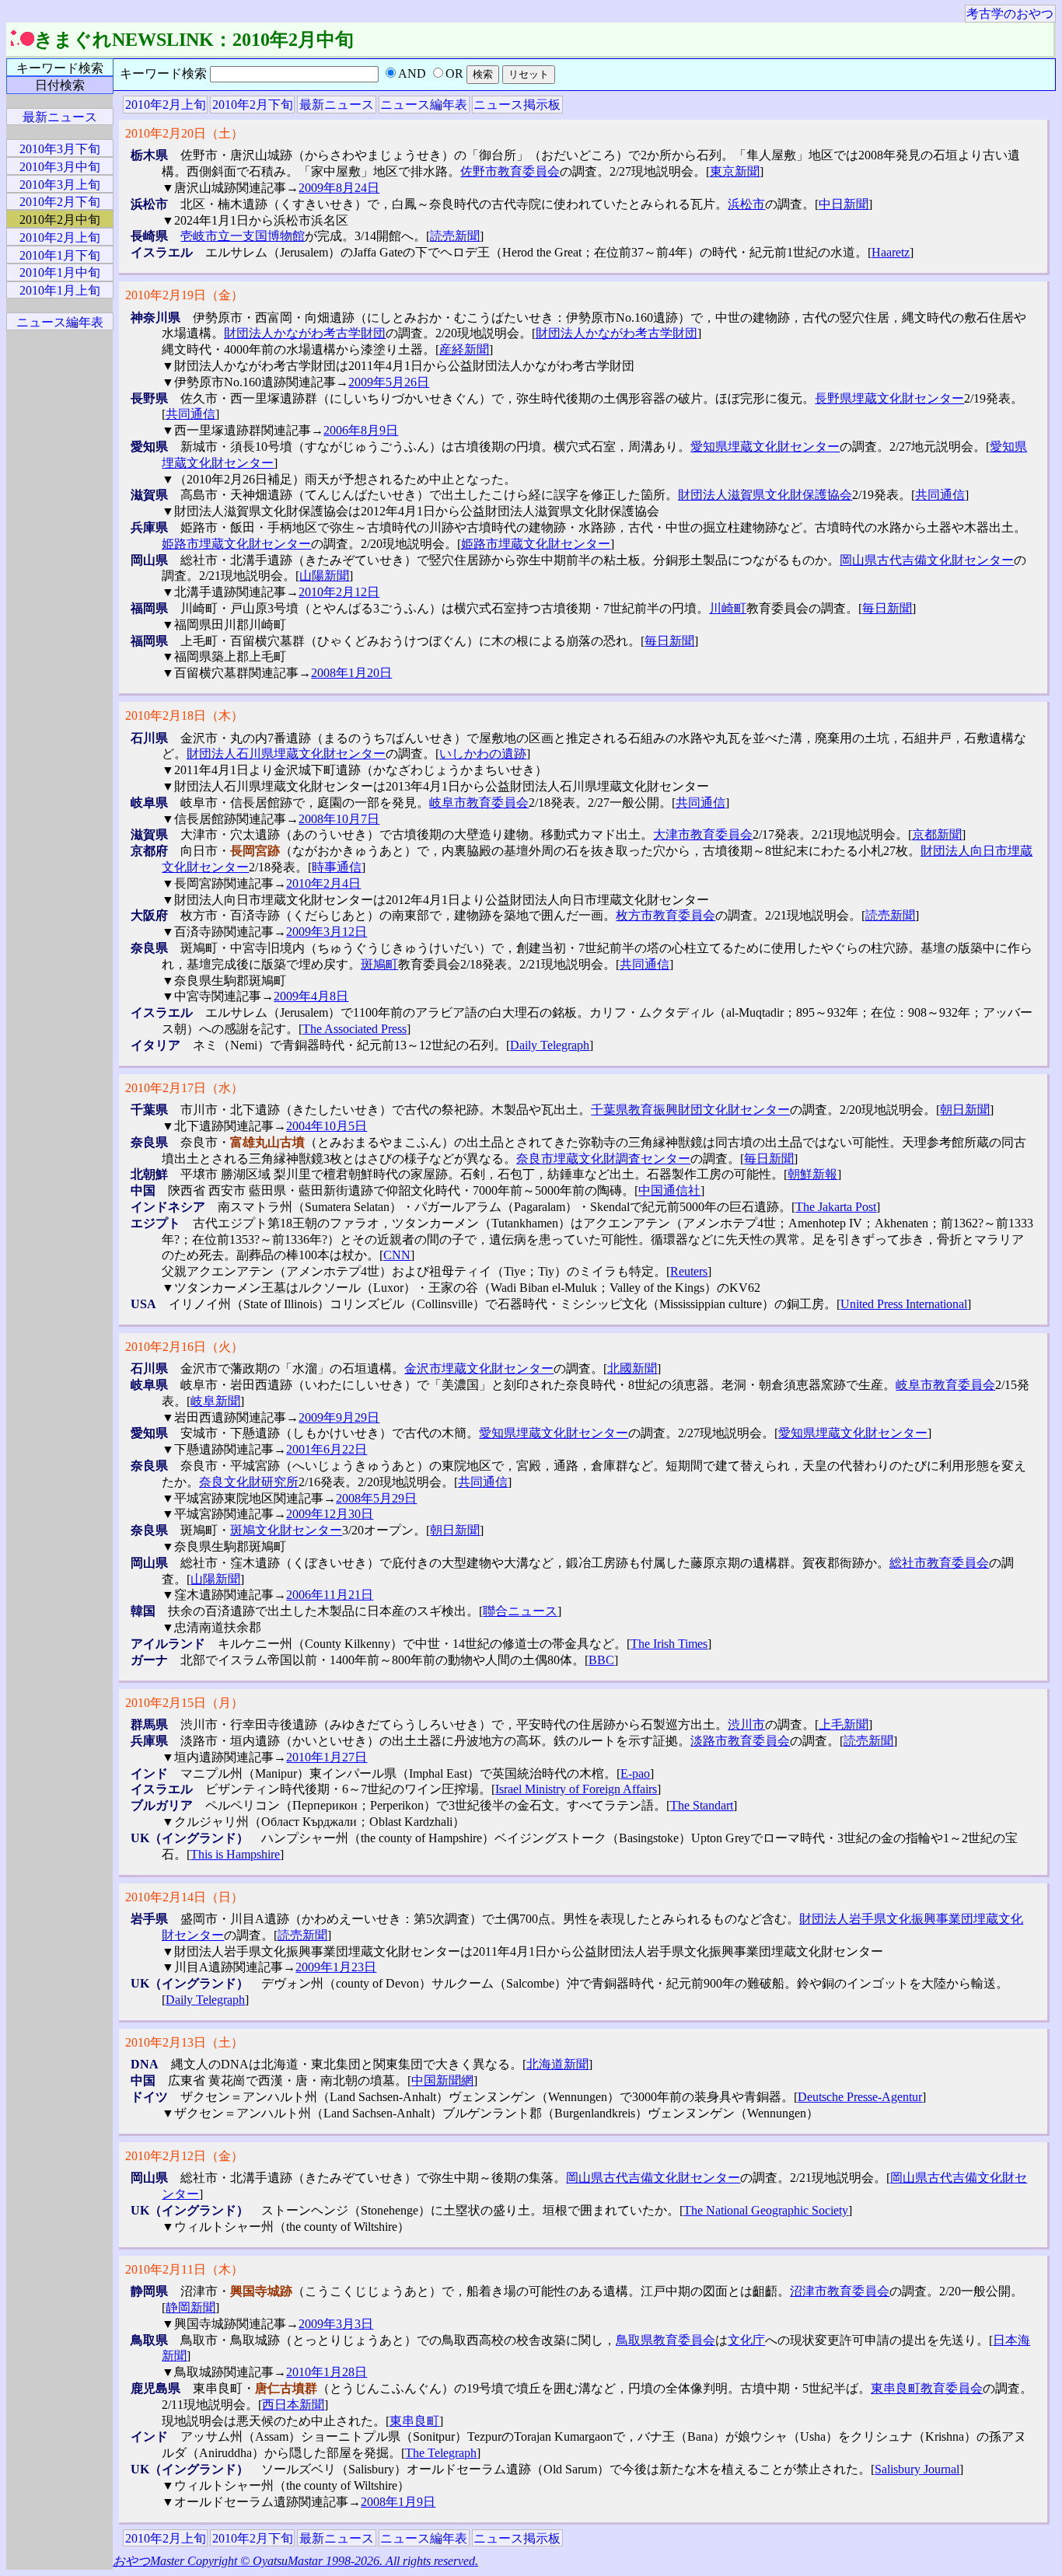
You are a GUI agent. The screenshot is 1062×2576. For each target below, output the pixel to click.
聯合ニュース (520, 1611)
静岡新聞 (190, 2307)
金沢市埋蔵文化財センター (479, 1368)
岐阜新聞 (215, 1401)
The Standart (702, 1805)
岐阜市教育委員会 (479, 803)
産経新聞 (464, 349)
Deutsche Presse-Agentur (860, 2097)
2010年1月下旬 (60, 255)
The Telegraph (441, 2453)
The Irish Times (669, 1644)
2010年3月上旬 (60, 185)
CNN (397, 1255)
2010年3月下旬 (60, 149)
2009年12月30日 (330, 1514)
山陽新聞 (324, 576)
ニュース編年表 (424, 105)
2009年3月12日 (327, 932)
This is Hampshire (235, 1854)
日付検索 (60, 85)
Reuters (689, 1271)
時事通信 (337, 867)
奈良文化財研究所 (249, 1482)
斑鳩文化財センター (286, 1530)
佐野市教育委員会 (510, 171)
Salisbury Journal (917, 2469)
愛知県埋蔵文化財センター (765, 447)
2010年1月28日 (327, 2372)
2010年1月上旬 (60, 290)
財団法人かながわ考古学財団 (305, 333)
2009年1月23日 (336, 1967)
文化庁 (746, 2340)
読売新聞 (455, 236)
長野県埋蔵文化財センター (889, 398)
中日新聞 (844, 204)
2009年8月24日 (339, 188)
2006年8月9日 (361, 430)
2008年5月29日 (376, 1498)
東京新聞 (735, 171)
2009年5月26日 (389, 382)
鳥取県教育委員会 (665, 2340)
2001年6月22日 (327, 1449)
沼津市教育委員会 (840, 2291)
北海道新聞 (557, 2064)
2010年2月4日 (323, 883)
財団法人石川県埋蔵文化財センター (286, 754)
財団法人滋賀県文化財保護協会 (765, 495)
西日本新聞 (293, 2405)
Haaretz (891, 252)
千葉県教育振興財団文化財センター (690, 1110)
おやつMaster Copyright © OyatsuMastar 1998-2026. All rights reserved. (295, 2561)
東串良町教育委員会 (927, 2388)
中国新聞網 (442, 2080)
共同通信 (190, 414)
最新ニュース (337, 105)
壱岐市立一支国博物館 (243, 236)
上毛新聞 (844, 1724)
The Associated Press (355, 1029)
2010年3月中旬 (60, 167)
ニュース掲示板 (517, 105)
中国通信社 (669, 1190)
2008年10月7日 (339, 819)
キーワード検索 (60, 68)
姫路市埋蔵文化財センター (236, 544)
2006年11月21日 (330, 1595)
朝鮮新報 (812, 1174)
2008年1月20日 (351, 673)
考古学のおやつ (1010, 14)
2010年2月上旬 (166, 105)
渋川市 (746, 1724)
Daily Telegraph (550, 1045)
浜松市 (746, 204)
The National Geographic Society (766, 2210)
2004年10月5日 (327, 1126)
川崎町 (728, 608)
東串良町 (414, 2421)
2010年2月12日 (339, 592)
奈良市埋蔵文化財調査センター (603, 1159)
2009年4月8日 (311, 996)
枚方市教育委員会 (665, 915)
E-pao (635, 1773)
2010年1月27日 (327, 1757)
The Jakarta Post (836, 1207)
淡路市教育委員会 (740, 1741)
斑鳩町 (379, 964)
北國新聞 (632, 1368)
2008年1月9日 (398, 2502)
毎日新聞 (887, 608)
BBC (601, 1660)
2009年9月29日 (339, 1417)
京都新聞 (937, 834)
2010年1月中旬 (60, 272)
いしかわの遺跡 (483, 754)
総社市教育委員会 (939, 1563)
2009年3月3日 (336, 2324)
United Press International (904, 1304)
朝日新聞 (965, 1110)
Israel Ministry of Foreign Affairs (576, 1789)
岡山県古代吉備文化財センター (927, 560)
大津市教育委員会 (703, 834)
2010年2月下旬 (253, 105)
